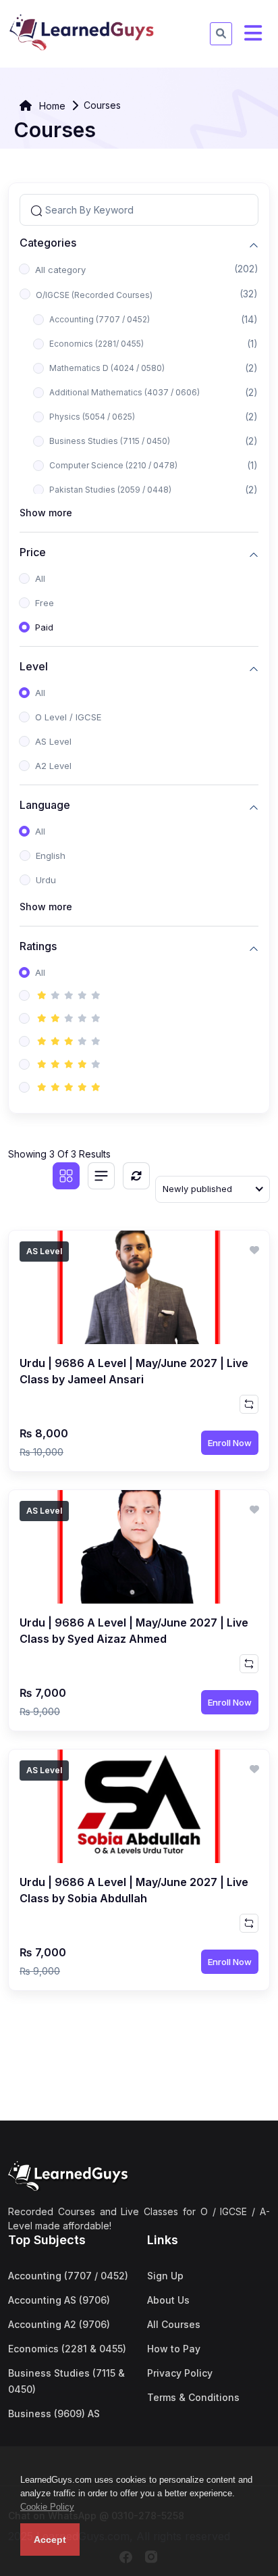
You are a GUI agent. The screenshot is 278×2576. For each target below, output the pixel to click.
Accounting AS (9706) (59, 2300)
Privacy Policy (180, 2373)
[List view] (101, 1176)
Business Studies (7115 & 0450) (66, 2381)
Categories (48, 243)
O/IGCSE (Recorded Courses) (94, 295)
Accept (50, 2540)
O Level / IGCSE (68, 717)
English (51, 856)
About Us (168, 2300)
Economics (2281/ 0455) (96, 344)
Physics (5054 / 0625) (92, 417)
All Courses (174, 2324)
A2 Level (53, 766)
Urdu (46, 880)
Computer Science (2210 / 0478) (113, 465)
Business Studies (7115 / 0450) (110, 441)
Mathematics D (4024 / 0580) (107, 368)
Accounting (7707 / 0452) (100, 319)
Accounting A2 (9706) (59, 2324)
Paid (44, 627)
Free (45, 603)
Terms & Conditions (193, 2397)
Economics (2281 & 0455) (67, 2349)
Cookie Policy (47, 2507)
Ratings (38, 946)
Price (33, 552)
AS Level (53, 741)
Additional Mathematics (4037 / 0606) (124, 392)
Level (34, 667)
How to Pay (174, 2349)
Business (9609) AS (54, 2413)
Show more (46, 513)
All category (60, 270)
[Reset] (136, 1176)
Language (45, 805)
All (40, 578)
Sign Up (165, 2276)
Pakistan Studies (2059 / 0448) (110, 490)
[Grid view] (66, 1176)
